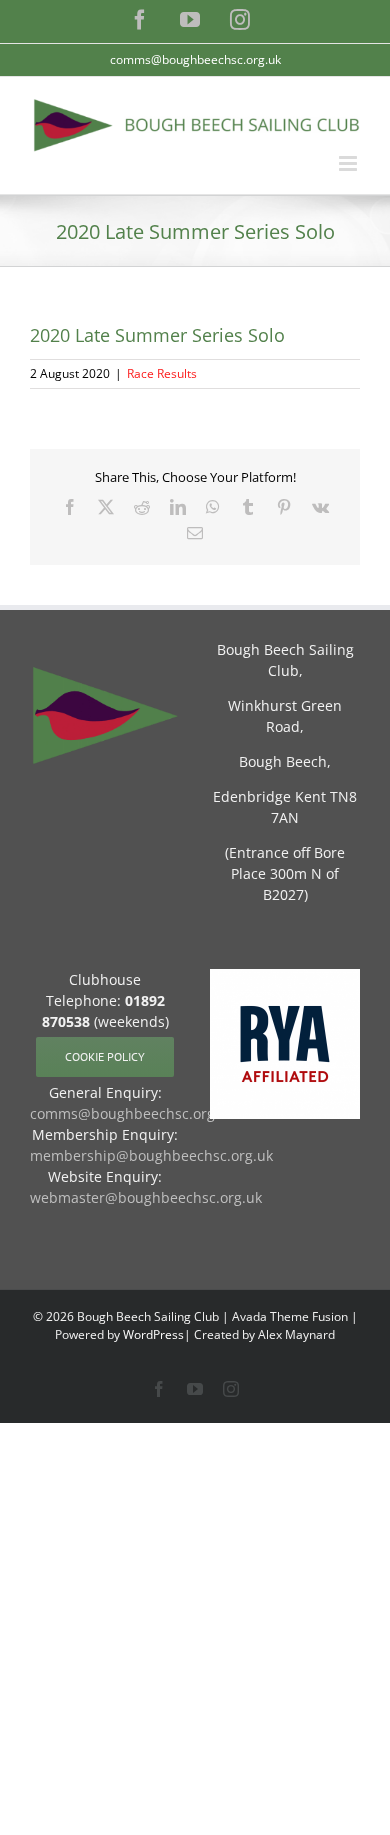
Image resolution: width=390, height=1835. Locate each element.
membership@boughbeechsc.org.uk (151, 1155)
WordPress (153, 1334)
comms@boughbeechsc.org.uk (195, 59)
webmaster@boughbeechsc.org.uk (146, 1197)
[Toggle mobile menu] (349, 163)
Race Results (162, 373)
